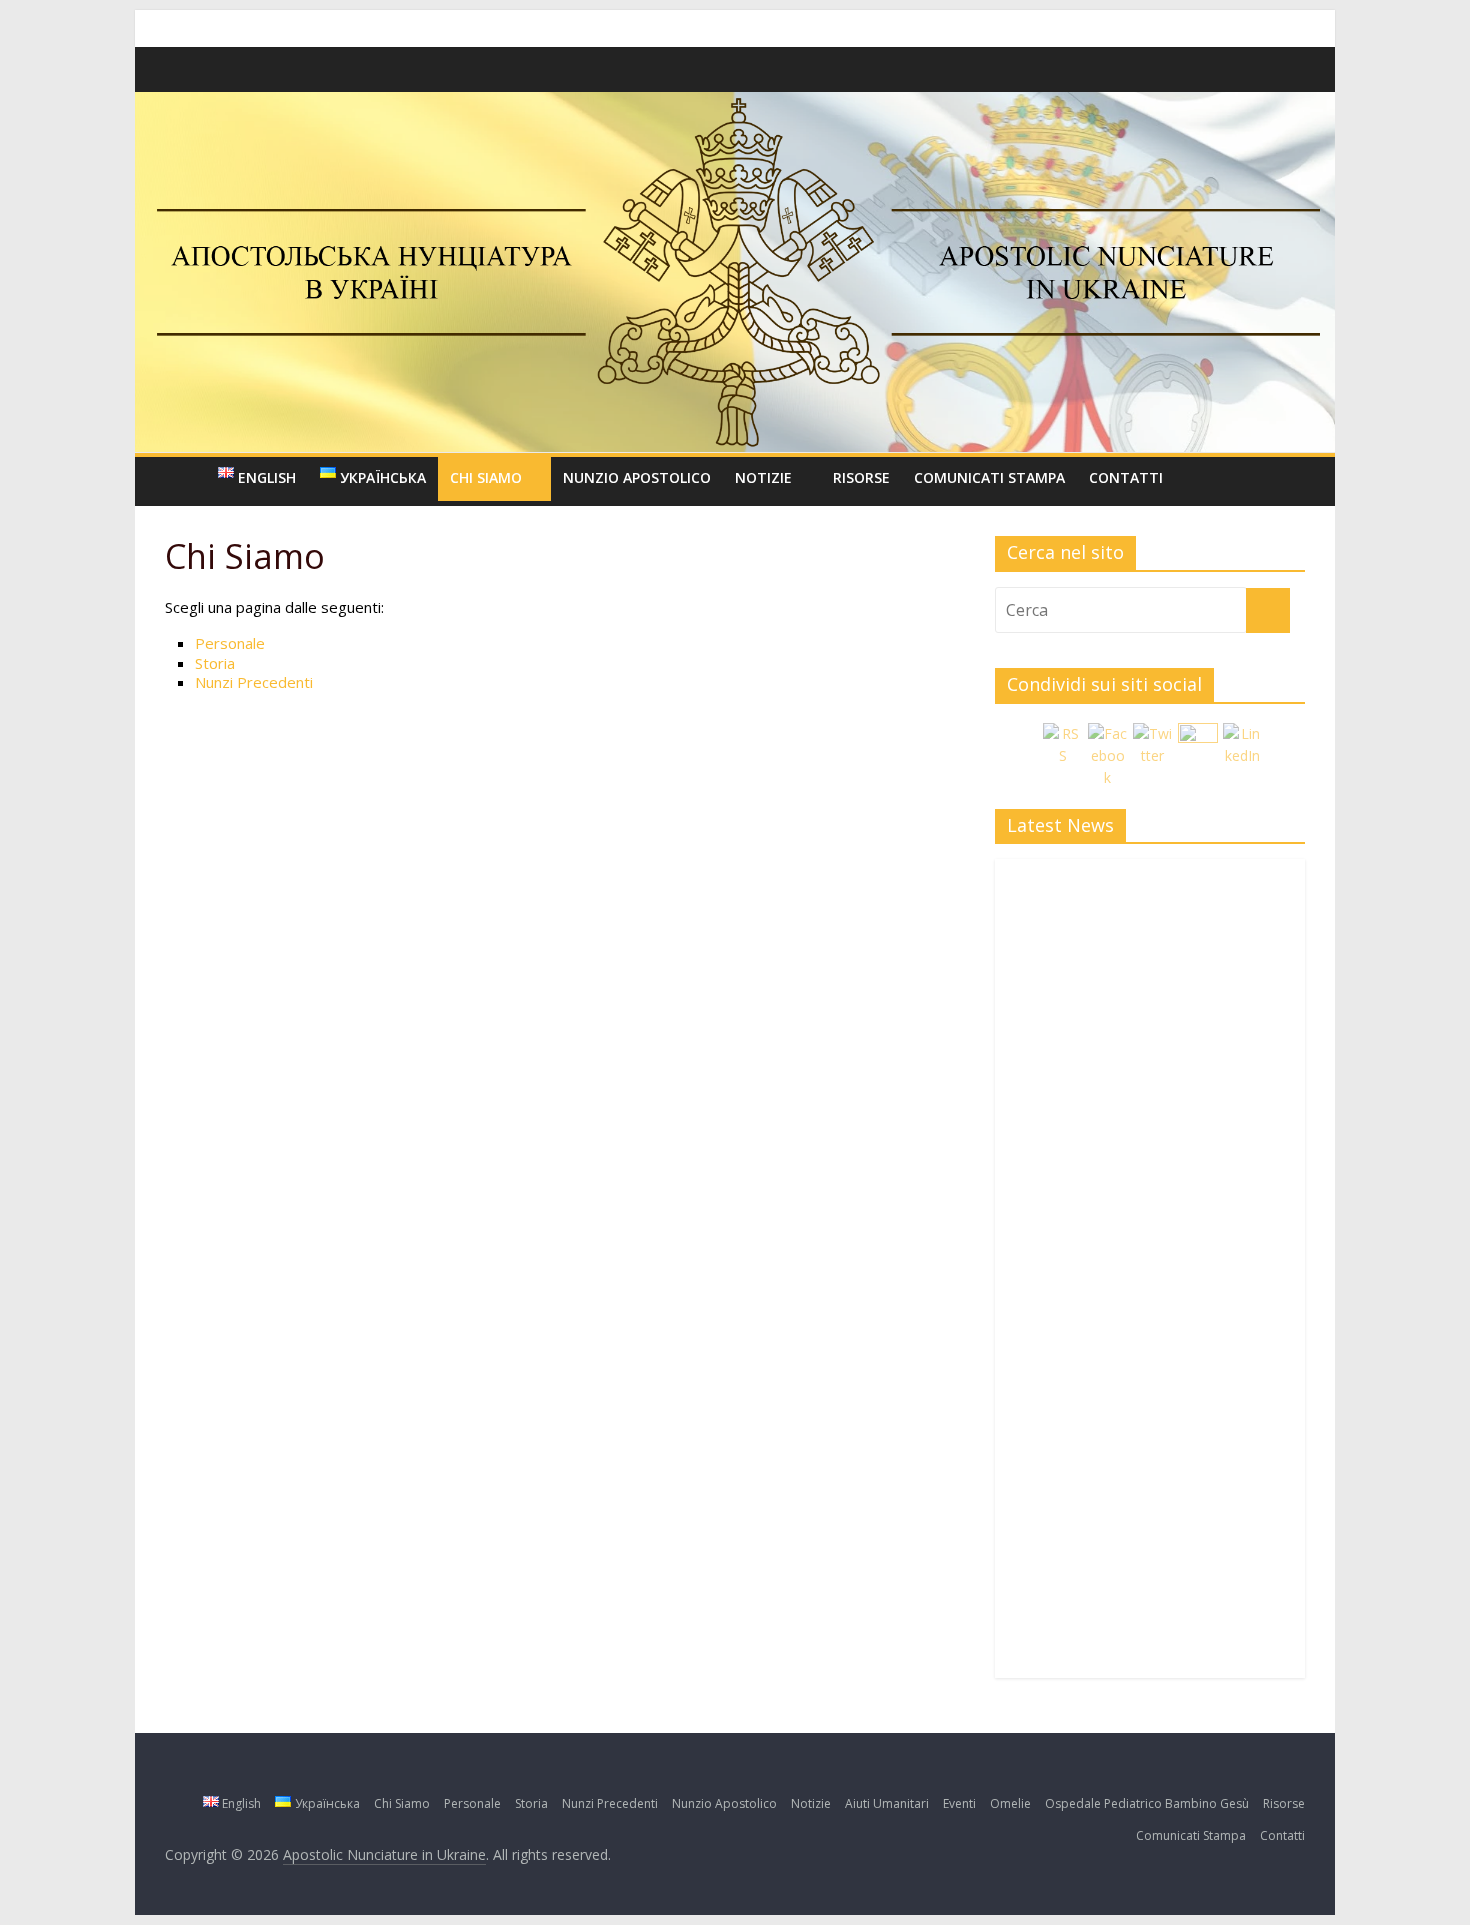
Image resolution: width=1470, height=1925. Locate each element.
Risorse (861, 477)
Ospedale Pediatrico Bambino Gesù (1147, 1803)
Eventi (959, 1803)
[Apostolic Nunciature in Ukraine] (185, 477)
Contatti (1126, 477)
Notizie (763, 477)
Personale (230, 643)
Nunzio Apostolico (637, 477)
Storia (217, 663)
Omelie (1010, 1803)
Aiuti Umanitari (887, 1803)
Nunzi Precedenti (254, 682)
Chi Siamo (486, 477)
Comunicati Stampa (989, 477)
